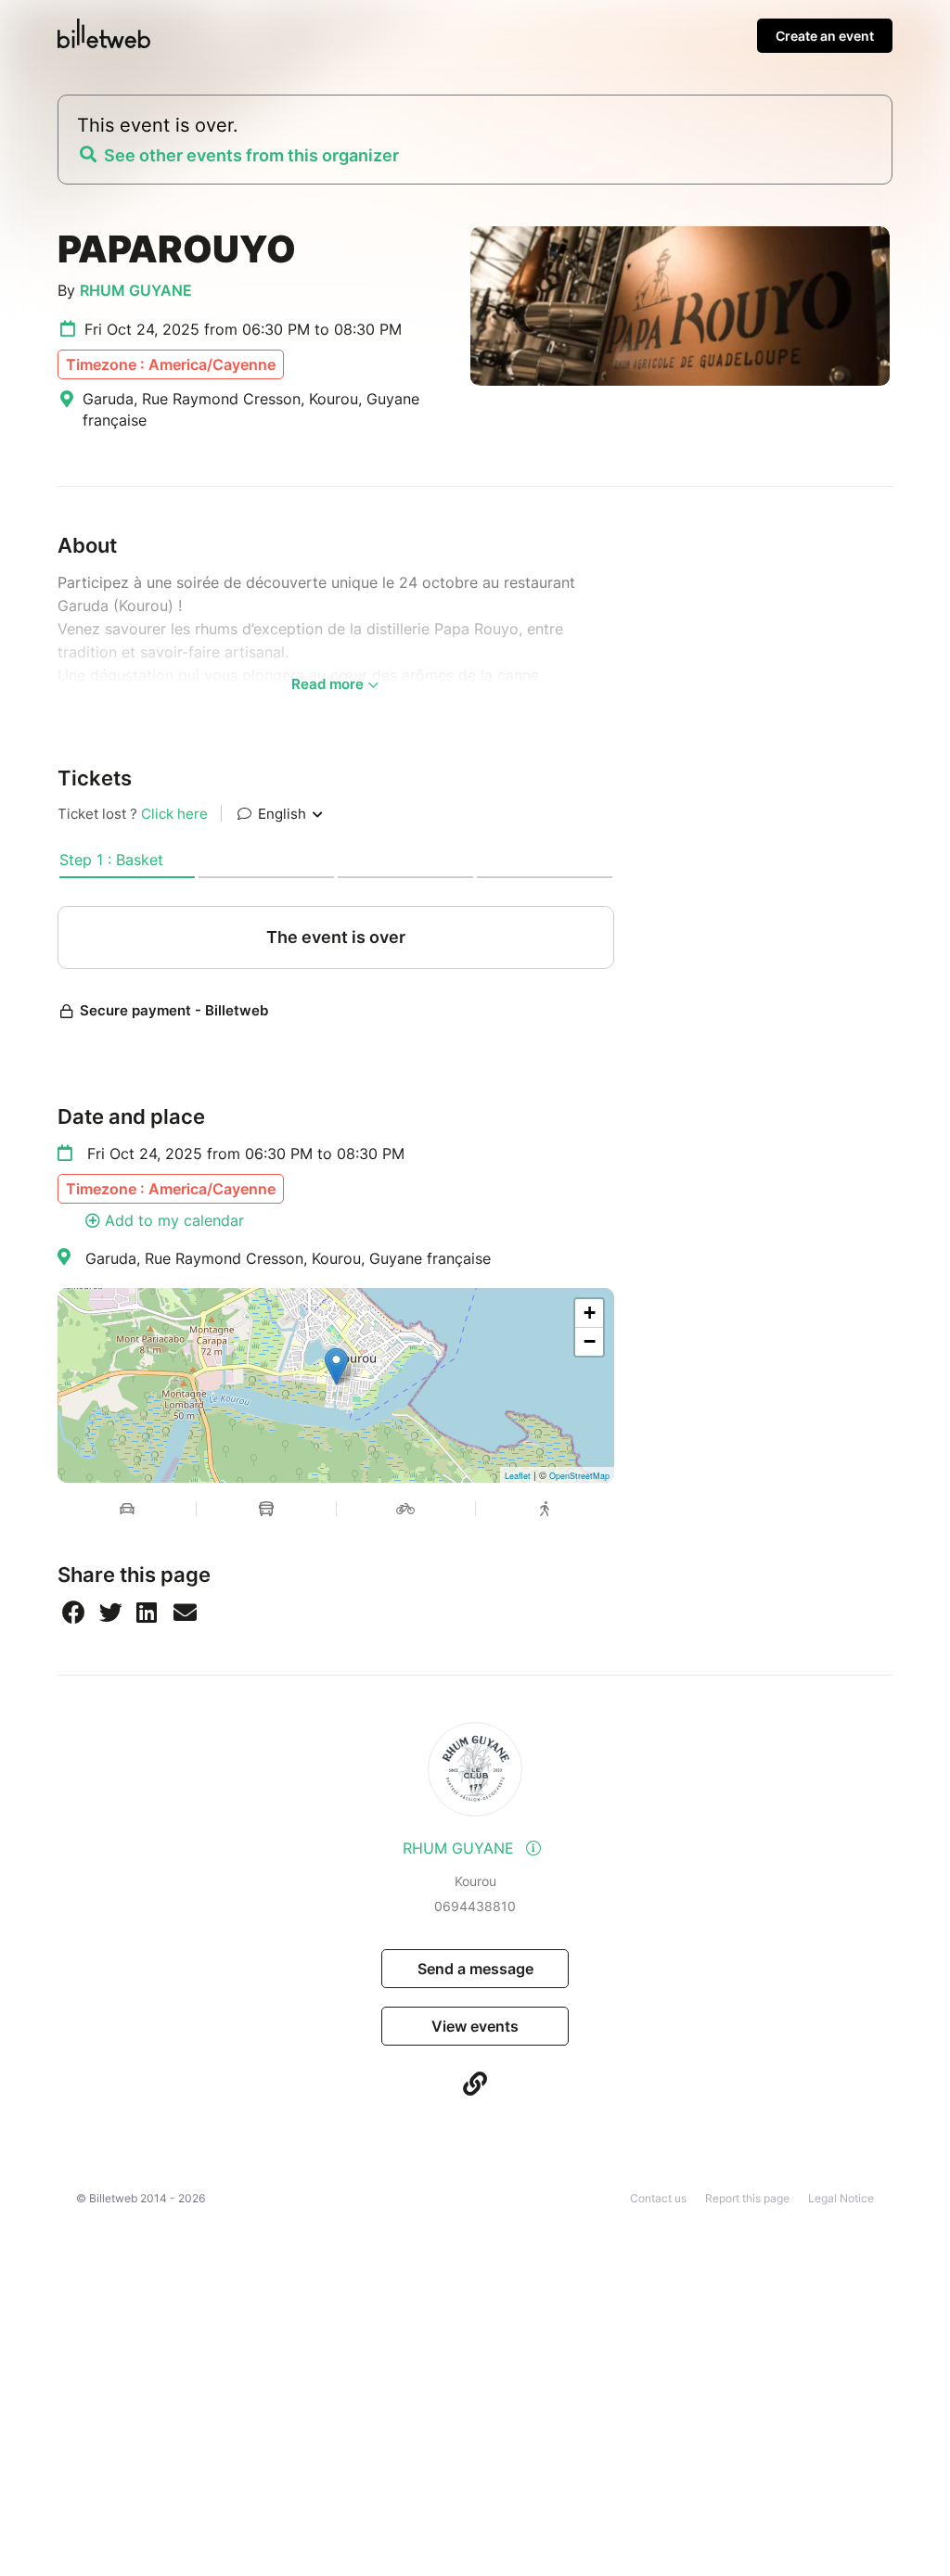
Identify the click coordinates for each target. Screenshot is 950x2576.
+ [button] (590, 1313)
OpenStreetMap (579, 1476)
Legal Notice (841, 2198)
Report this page (747, 2198)
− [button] (590, 1341)
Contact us (658, 2198)
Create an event (825, 36)
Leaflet (518, 1476)
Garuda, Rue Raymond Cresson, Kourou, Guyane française (288, 1258)
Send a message (475, 1969)
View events (475, 2026)
